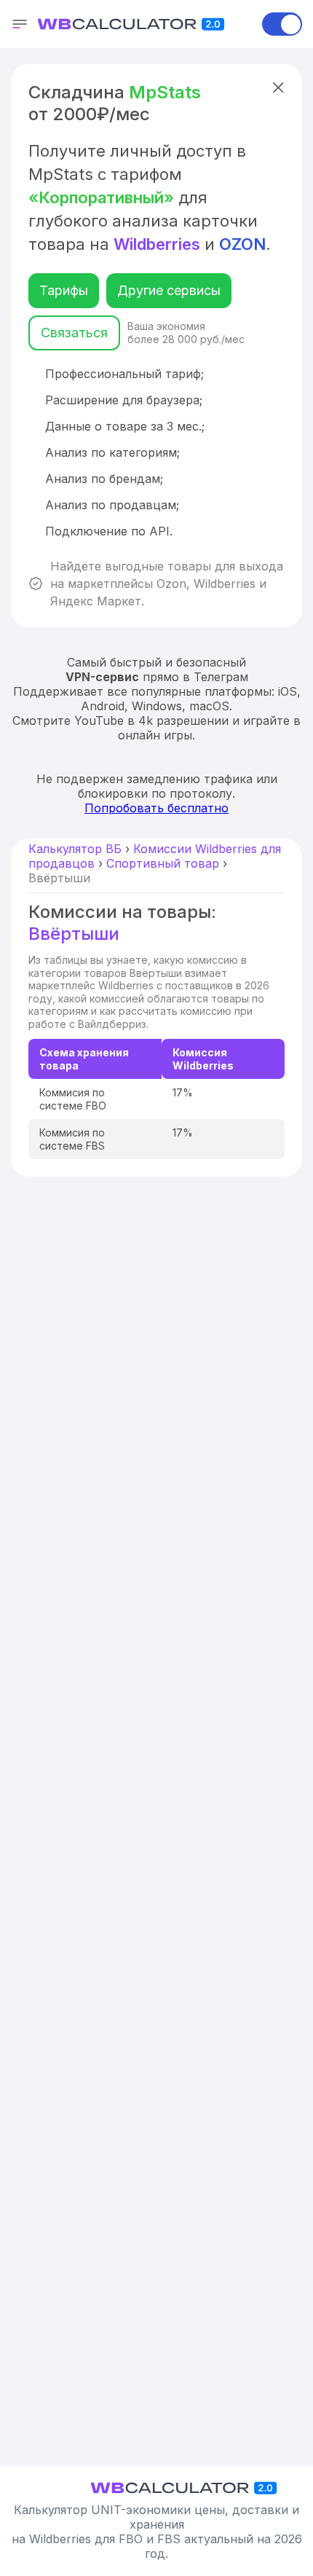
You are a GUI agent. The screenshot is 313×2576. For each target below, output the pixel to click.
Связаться (74, 333)
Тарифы (64, 290)
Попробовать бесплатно (156, 808)
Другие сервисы (169, 290)
